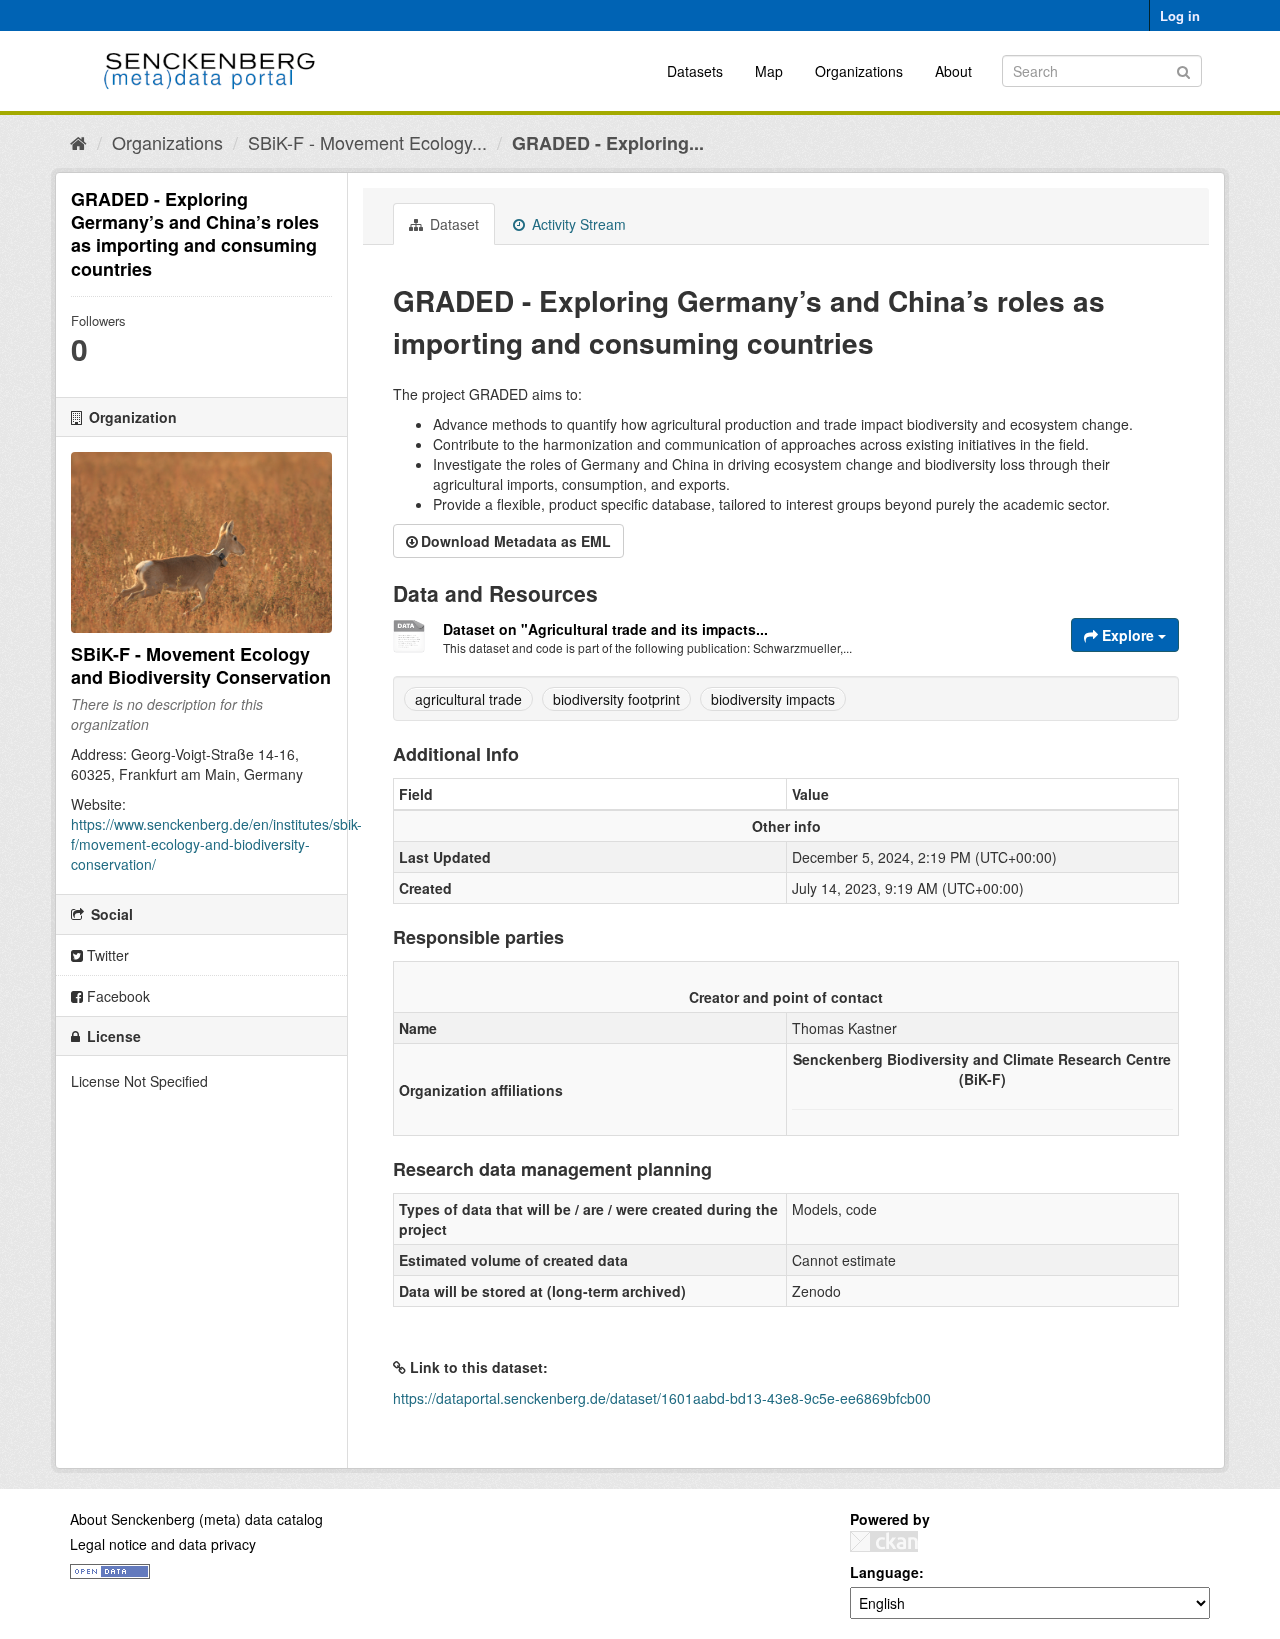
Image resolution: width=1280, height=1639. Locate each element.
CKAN (884, 1541)
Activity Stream (577, 224)
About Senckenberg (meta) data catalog (196, 1519)
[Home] (78, 142)
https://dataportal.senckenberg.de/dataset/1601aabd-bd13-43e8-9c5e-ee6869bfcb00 (662, 1398)
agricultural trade (468, 699)
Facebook (116, 996)
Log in (1180, 15)
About (953, 71)
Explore (1128, 635)
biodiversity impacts (773, 699)
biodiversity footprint (616, 699)
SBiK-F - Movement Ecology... (367, 142)
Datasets (695, 71)
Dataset (452, 224)
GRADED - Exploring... (608, 143)
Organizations (859, 71)
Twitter (106, 955)
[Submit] (1183, 69)
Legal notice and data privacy (163, 1544)
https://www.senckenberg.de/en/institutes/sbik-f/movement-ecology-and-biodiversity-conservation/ (216, 844)
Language (884, 1572)
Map (769, 71)
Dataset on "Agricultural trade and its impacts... (605, 629)
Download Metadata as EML (516, 541)
